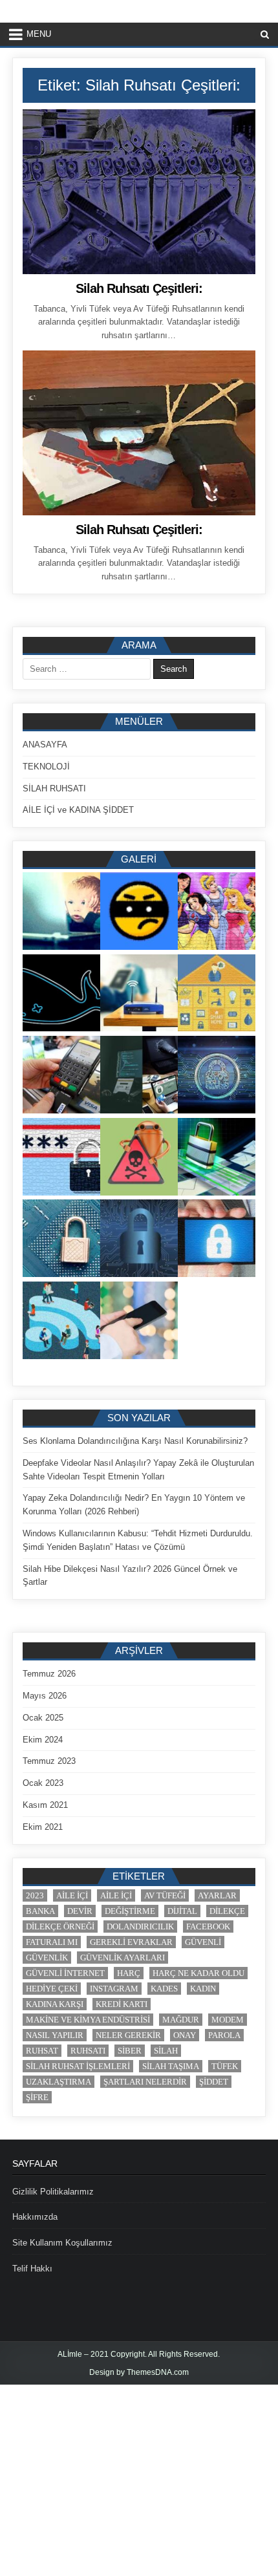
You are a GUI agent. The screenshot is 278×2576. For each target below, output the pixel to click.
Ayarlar (217, 1895)
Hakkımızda (35, 2217)
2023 (35, 1895)
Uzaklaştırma (59, 2082)
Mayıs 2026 (45, 1696)
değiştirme (130, 1911)
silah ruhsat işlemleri (78, 2066)
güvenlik (47, 1958)
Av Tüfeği (165, 1895)
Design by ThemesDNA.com (139, 2372)
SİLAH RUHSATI (54, 789)
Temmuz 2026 (49, 1674)
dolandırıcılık (140, 1927)
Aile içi (72, 1895)
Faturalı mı (52, 1942)
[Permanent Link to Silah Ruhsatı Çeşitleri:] (139, 192)
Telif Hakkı (32, 2269)
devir (80, 1911)
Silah (166, 2051)
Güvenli (203, 1942)
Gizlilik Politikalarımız (53, 2192)
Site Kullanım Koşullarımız (62, 2243)
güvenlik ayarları (123, 1958)
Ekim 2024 (43, 1740)
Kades (164, 1989)
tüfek (225, 2066)
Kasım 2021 (45, 1805)
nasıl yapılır (55, 2035)
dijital (182, 1911)
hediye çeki (52, 1989)
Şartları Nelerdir (145, 2082)
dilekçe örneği (60, 1927)
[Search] (265, 35)
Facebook (208, 1927)
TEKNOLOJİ (46, 767)
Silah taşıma (171, 2066)
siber (130, 2051)
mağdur (181, 2020)
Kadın (203, 1989)
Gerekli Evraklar (131, 1942)
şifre (37, 2097)
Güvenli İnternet (65, 1973)
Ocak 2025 (43, 1718)
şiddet (214, 2082)
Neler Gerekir (128, 2035)
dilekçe (227, 1911)
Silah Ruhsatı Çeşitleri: (139, 288)
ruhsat (42, 2051)
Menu (39, 34)
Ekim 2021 (43, 1827)
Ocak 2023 (43, 1783)
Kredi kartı (122, 2004)
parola (224, 2035)
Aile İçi (116, 1895)
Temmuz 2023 (49, 1761)
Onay (185, 2035)
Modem (228, 2020)
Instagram (114, 1989)
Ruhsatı (88, 2051)
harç (129, 1973)
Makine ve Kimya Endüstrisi (88, 2020)
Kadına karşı (55, 2004)
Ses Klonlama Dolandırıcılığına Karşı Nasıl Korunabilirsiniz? (135, 1441)
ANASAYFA (45, 745)
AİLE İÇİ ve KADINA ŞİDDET (78, 810)
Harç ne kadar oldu (198, 1973)
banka (40, 1911)
